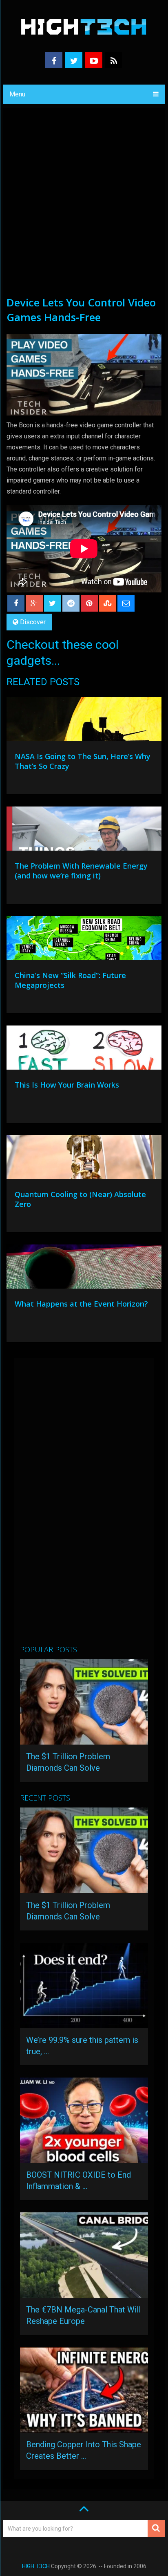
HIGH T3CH (36, 2566)
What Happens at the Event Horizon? (81, 1304)
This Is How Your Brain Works (67, 1085)
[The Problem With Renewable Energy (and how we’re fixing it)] (84, 831)
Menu (17, 94)
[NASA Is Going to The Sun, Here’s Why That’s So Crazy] (84, 721)
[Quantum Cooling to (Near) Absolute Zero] (84, 1159)
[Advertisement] (84, 207)
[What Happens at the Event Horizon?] (84, 1269)
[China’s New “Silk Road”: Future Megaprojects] (84, 940)
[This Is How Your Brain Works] (84, 1050)
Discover (33, 622)
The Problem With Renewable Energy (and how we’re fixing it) (81, 871)
